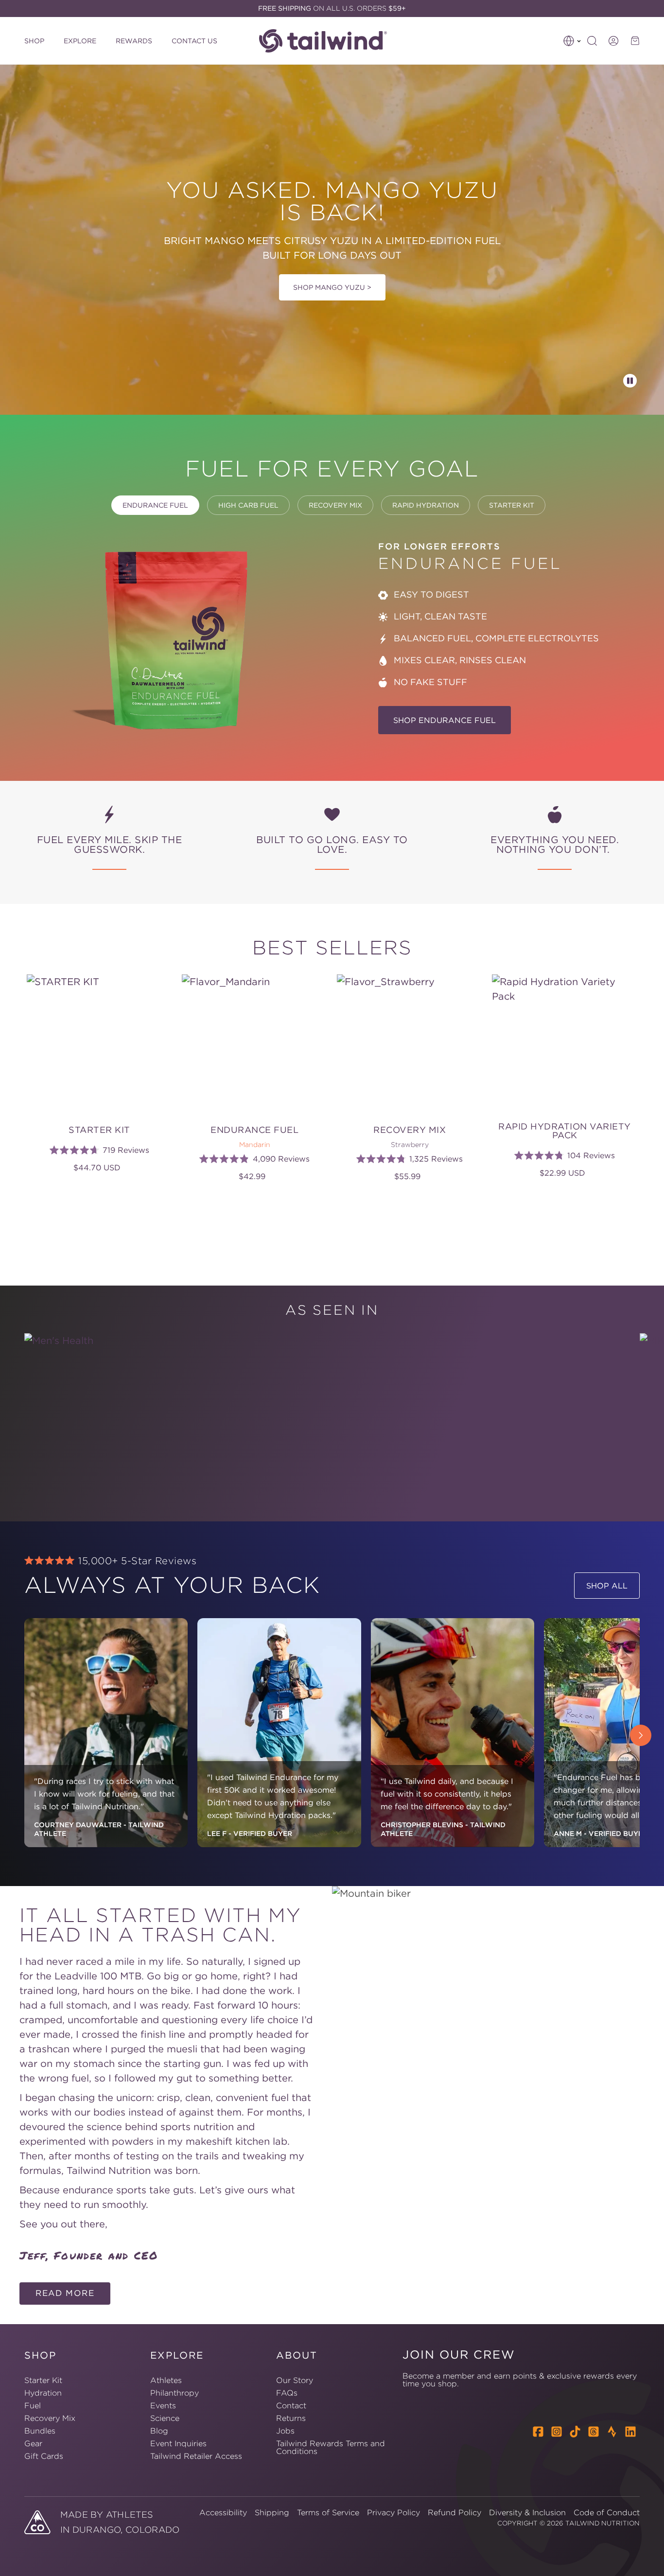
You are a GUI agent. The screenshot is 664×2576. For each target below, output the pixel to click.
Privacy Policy (393, 2512)
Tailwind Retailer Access (196, 2456)
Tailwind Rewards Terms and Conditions (331, 2447)
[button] (572, 41)
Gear (33, 2443)
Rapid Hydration (426, 505)
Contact (291, 2405)
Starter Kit (512, 505)
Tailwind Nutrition (603, 2523)
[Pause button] (630, 381)
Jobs (285, 2431)
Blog (159, 2431)
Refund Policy (454, 2512)
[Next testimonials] (641, 1735)
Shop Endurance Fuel (445, 720)
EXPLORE (80, 41)
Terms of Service (328, 2512)
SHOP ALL (607, 1586)
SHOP (34, 41)
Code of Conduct (607, 2512)
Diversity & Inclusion (527, 2512)
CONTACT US (194, 41)
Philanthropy (175, 2393)
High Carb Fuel (248, 505)
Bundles (40, 2431)
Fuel (33, 2405)
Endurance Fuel (155, 505)
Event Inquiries (178, 2443)
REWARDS (134, 41)
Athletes (166, 2381)
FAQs (287, 2393)
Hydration (43, 2393)
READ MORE (65, 2293)
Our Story (295, 2381)
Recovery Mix (335, 505)
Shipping (272, 2512)
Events (163, 2405)
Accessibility (223, 2512)
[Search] (592, 41)
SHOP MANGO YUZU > (332, 287)
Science (165, 2418)
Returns (291, 2418)
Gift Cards (44, 2456)
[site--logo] (329, 41)
